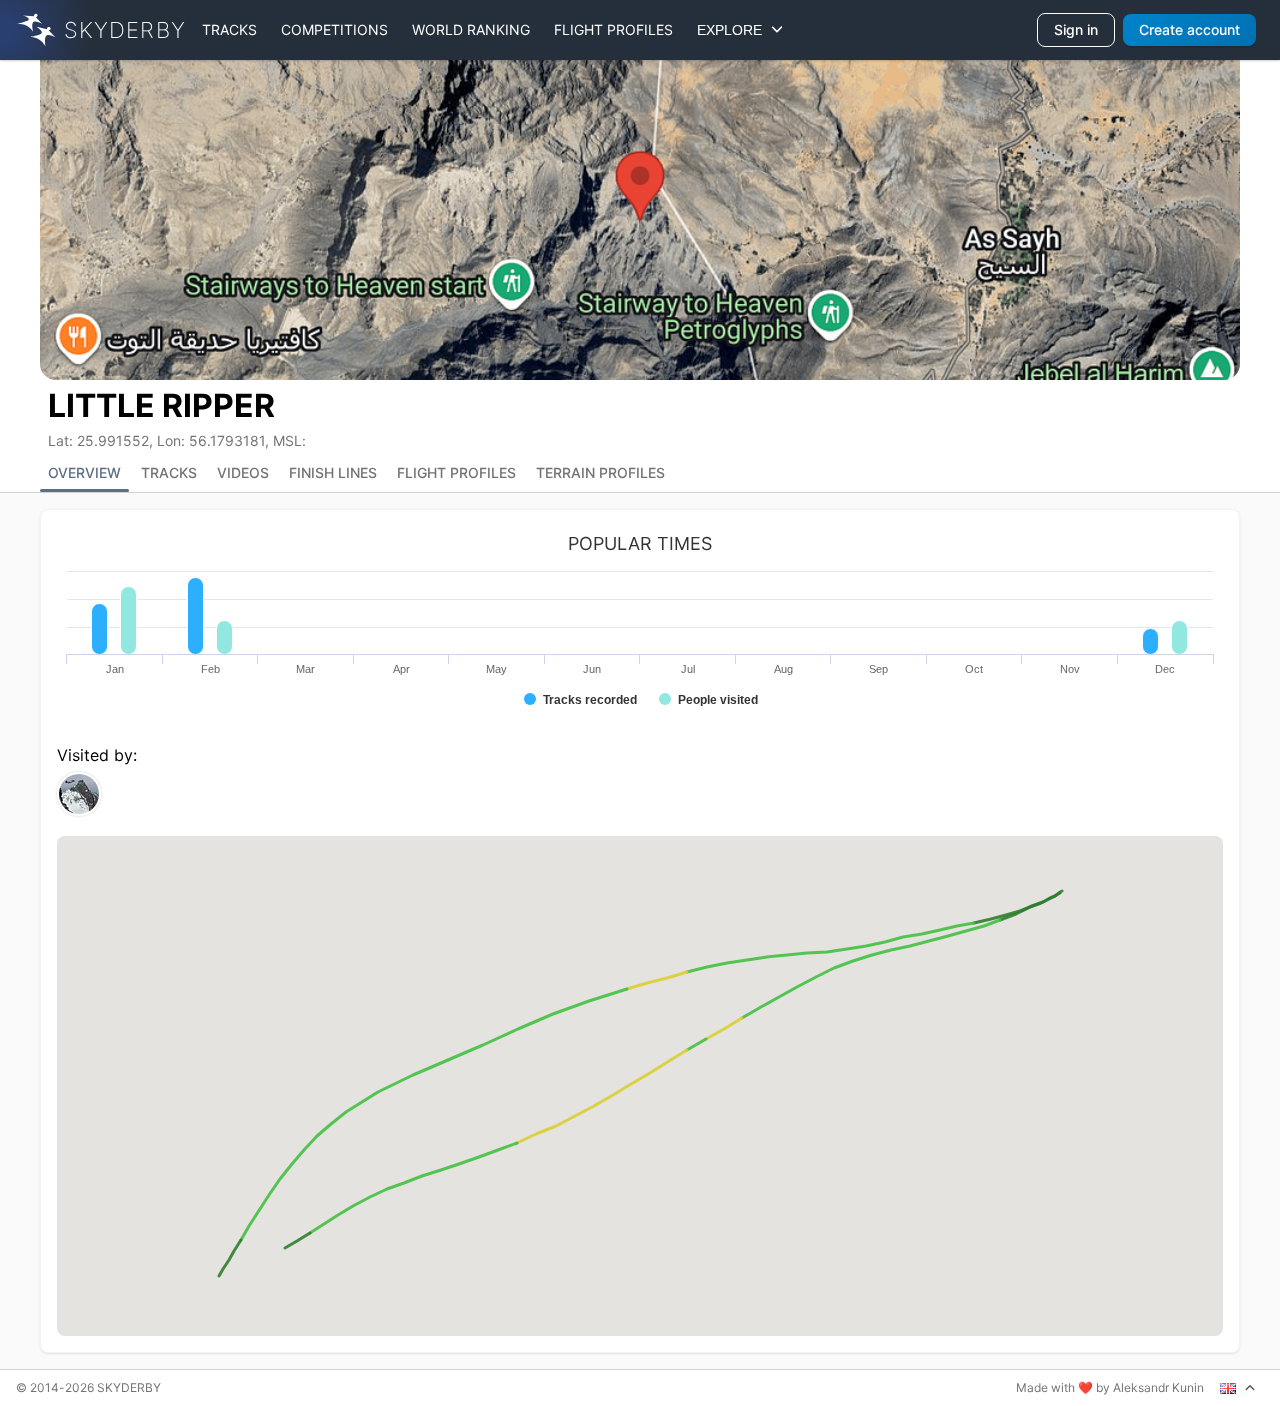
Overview (84, 472)
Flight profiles (613, 29)
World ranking (471, 29)
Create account (1189, 29)
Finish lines (333, 472)
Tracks (229, 29)
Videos (243, 472)
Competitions (334, 29)
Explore (733, 30)
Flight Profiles (456, 472)
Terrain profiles (600, 472)
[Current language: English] (1238, 1388)
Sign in (1076, 29)
